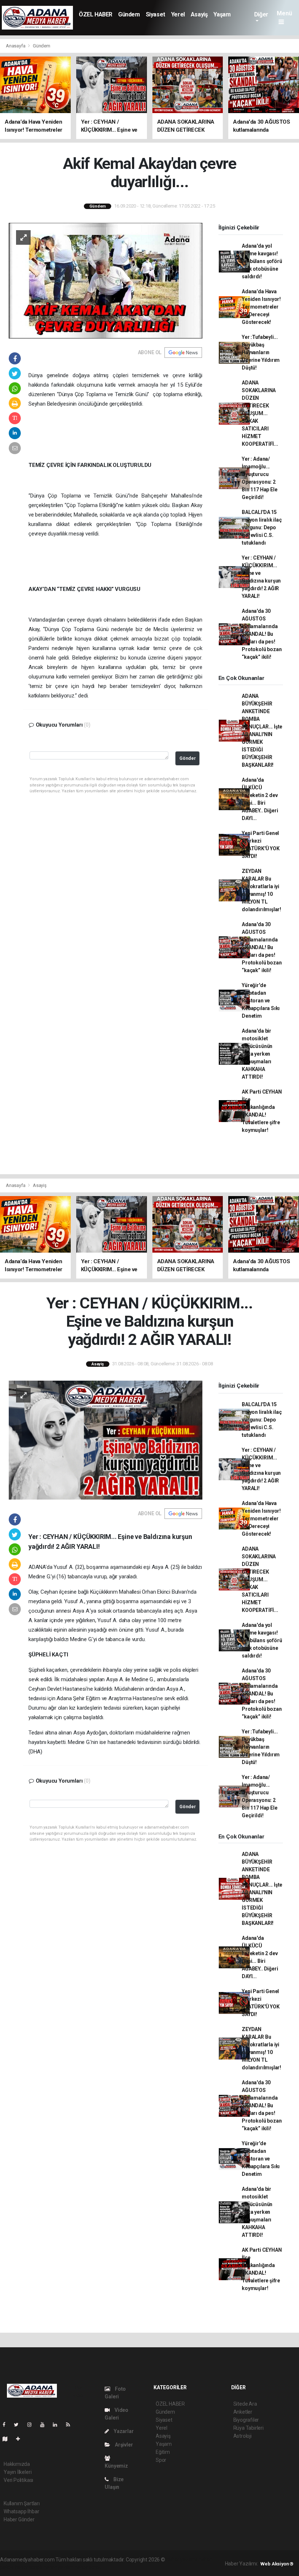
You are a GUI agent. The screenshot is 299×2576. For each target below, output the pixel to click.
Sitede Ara (245, 2404)
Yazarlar (123, 2431)
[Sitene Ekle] (21, 2439)
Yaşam (222, 14)
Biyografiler (246, 2420)
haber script (88, 2567)
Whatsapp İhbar (21, 2511)
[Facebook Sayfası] (7, 2425)
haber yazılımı (182, 2560)
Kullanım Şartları (22, 2503)
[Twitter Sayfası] (19, 2425)
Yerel (178, 14)
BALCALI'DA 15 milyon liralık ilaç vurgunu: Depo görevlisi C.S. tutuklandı (262, 527)
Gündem (129, 14)
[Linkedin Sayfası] (58, 2425)
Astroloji (242, 2436)
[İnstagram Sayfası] (32, 2425)
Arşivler (123, 2445)
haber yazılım (59, 2567)
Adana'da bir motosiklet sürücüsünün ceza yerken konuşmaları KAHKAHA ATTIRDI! (257, 1054)
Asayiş (199, 14)
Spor (161, 2460)
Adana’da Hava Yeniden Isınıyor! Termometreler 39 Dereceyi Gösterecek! (261, 307)
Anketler (243, 2412)
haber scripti (29, 2567)
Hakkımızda (17, 2464)
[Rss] (71, 2425)
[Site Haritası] (8, 2439)
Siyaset (156, 14)
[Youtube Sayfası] (45, 2425)
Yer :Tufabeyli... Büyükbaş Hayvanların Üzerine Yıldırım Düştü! (261, 352)
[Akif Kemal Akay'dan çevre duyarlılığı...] (106, 280)
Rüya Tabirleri (248, 2428)
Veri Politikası (18, 2480)
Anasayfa (16, 46)
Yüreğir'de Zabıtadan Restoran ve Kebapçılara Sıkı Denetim (261, 1001)
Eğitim (163, 2452)
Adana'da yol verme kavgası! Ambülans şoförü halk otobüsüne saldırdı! (262, 261)
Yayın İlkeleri (18, 2472)
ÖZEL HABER (96, 14)
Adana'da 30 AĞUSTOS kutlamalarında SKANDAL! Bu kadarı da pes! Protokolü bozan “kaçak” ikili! (262, 634)
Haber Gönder (19, 2519)
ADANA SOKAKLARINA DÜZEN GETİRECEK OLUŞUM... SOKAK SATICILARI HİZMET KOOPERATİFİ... (260, 413)
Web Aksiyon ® (277, 2564)
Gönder (188, 758)
